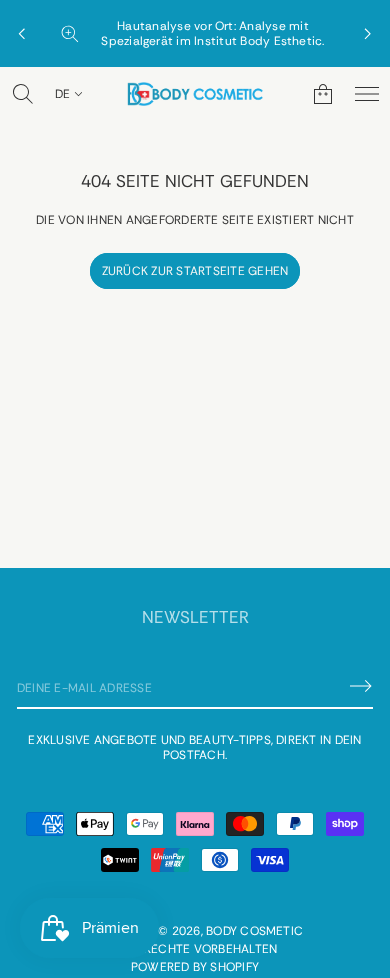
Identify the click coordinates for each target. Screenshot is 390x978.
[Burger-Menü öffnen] (367, 94)
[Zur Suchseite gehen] (23, 94)
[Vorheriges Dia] (22, 34)
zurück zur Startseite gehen (195, 271)
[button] (23, 94)
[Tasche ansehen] (323, 94)
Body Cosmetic (254, 931)
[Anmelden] (361, 686)
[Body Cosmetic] (194, 94)
